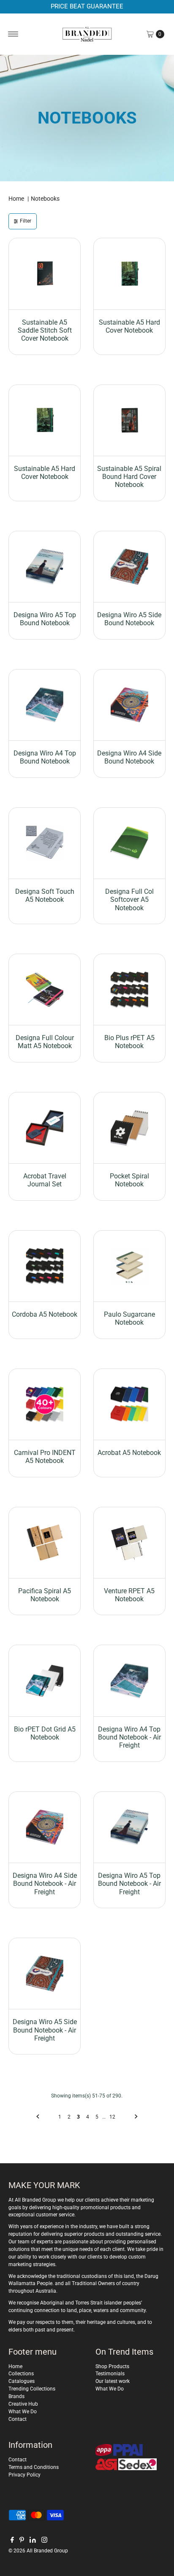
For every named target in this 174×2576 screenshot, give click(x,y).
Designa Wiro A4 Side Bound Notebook (129, 757)
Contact (18, 2419)
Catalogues (22, 2381)
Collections (21, 2374)
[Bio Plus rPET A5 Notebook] (129, 990)
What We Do (23, 2412)
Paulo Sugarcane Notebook (129, 1318)
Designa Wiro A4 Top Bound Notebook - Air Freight (129, 1737)
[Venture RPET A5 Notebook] (129, 1543)
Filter (26, 221)
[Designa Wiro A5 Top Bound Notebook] (45, 567)
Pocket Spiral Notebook (129, 1180)
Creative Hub (23, 2404)
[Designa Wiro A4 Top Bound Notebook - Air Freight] (129, 1681)
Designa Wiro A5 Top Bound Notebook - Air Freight (129, 1884)
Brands (16, 2396)
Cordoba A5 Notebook (45, 1314)
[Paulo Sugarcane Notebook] (129, 1266)
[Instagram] (44, 2541)
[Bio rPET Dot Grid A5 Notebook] (45, 1681)
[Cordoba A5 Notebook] (45, 1266)
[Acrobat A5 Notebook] (129, 1405)
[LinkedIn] (33, 2541)
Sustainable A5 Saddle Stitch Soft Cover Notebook (45, 330)
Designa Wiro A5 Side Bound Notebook (129, 619)
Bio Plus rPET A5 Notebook (129, 1042)
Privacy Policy (24, 2475)
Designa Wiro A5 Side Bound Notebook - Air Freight (45, 2030)
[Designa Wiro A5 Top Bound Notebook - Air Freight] (129, 1827)
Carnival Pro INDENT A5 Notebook (45, 1457)
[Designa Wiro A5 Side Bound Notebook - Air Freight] (45, 1974)
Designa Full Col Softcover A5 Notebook (129, 899)
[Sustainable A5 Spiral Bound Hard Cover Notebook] (129, 421)
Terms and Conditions (34, 2467)
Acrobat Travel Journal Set (45, 1180)
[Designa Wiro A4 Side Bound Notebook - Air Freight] (45, 1827)
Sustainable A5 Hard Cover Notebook (129, 326)
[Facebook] (12, 2541)
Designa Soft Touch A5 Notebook (45, 895)
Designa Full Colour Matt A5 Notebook (45, 1042)
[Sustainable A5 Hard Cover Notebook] (129, 274)
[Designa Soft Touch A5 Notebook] (45, 843)
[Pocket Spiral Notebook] (129, 1128)
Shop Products (112, 2366)
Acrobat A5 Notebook (129, 1453)
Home (16, 199)
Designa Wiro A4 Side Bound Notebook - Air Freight (45, 1884)
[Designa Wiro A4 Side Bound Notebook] (129, 705)
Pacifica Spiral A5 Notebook (45, 1595)
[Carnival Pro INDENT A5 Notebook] (45, 1405)
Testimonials (110, 2374)
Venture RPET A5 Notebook (129, 1595)
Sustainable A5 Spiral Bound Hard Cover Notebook (129, 477)
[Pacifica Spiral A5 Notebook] (45, 1543)
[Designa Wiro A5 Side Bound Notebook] (129, 567)
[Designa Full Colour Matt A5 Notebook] (45, 990)
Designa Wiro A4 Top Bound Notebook (45, 757)
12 (112, 2117)
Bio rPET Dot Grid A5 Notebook (45, 1733)
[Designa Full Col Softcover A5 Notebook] (129, 843)
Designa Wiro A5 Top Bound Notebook (45, 619)
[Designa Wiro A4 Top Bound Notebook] (45, 705)
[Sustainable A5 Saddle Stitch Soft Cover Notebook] (45, 274)
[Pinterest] (22, 2541)
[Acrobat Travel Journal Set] (45, 1128)
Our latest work (113, 2381)
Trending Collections (32, 2389)
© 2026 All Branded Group (38, 2551)
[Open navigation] (13, 34)
